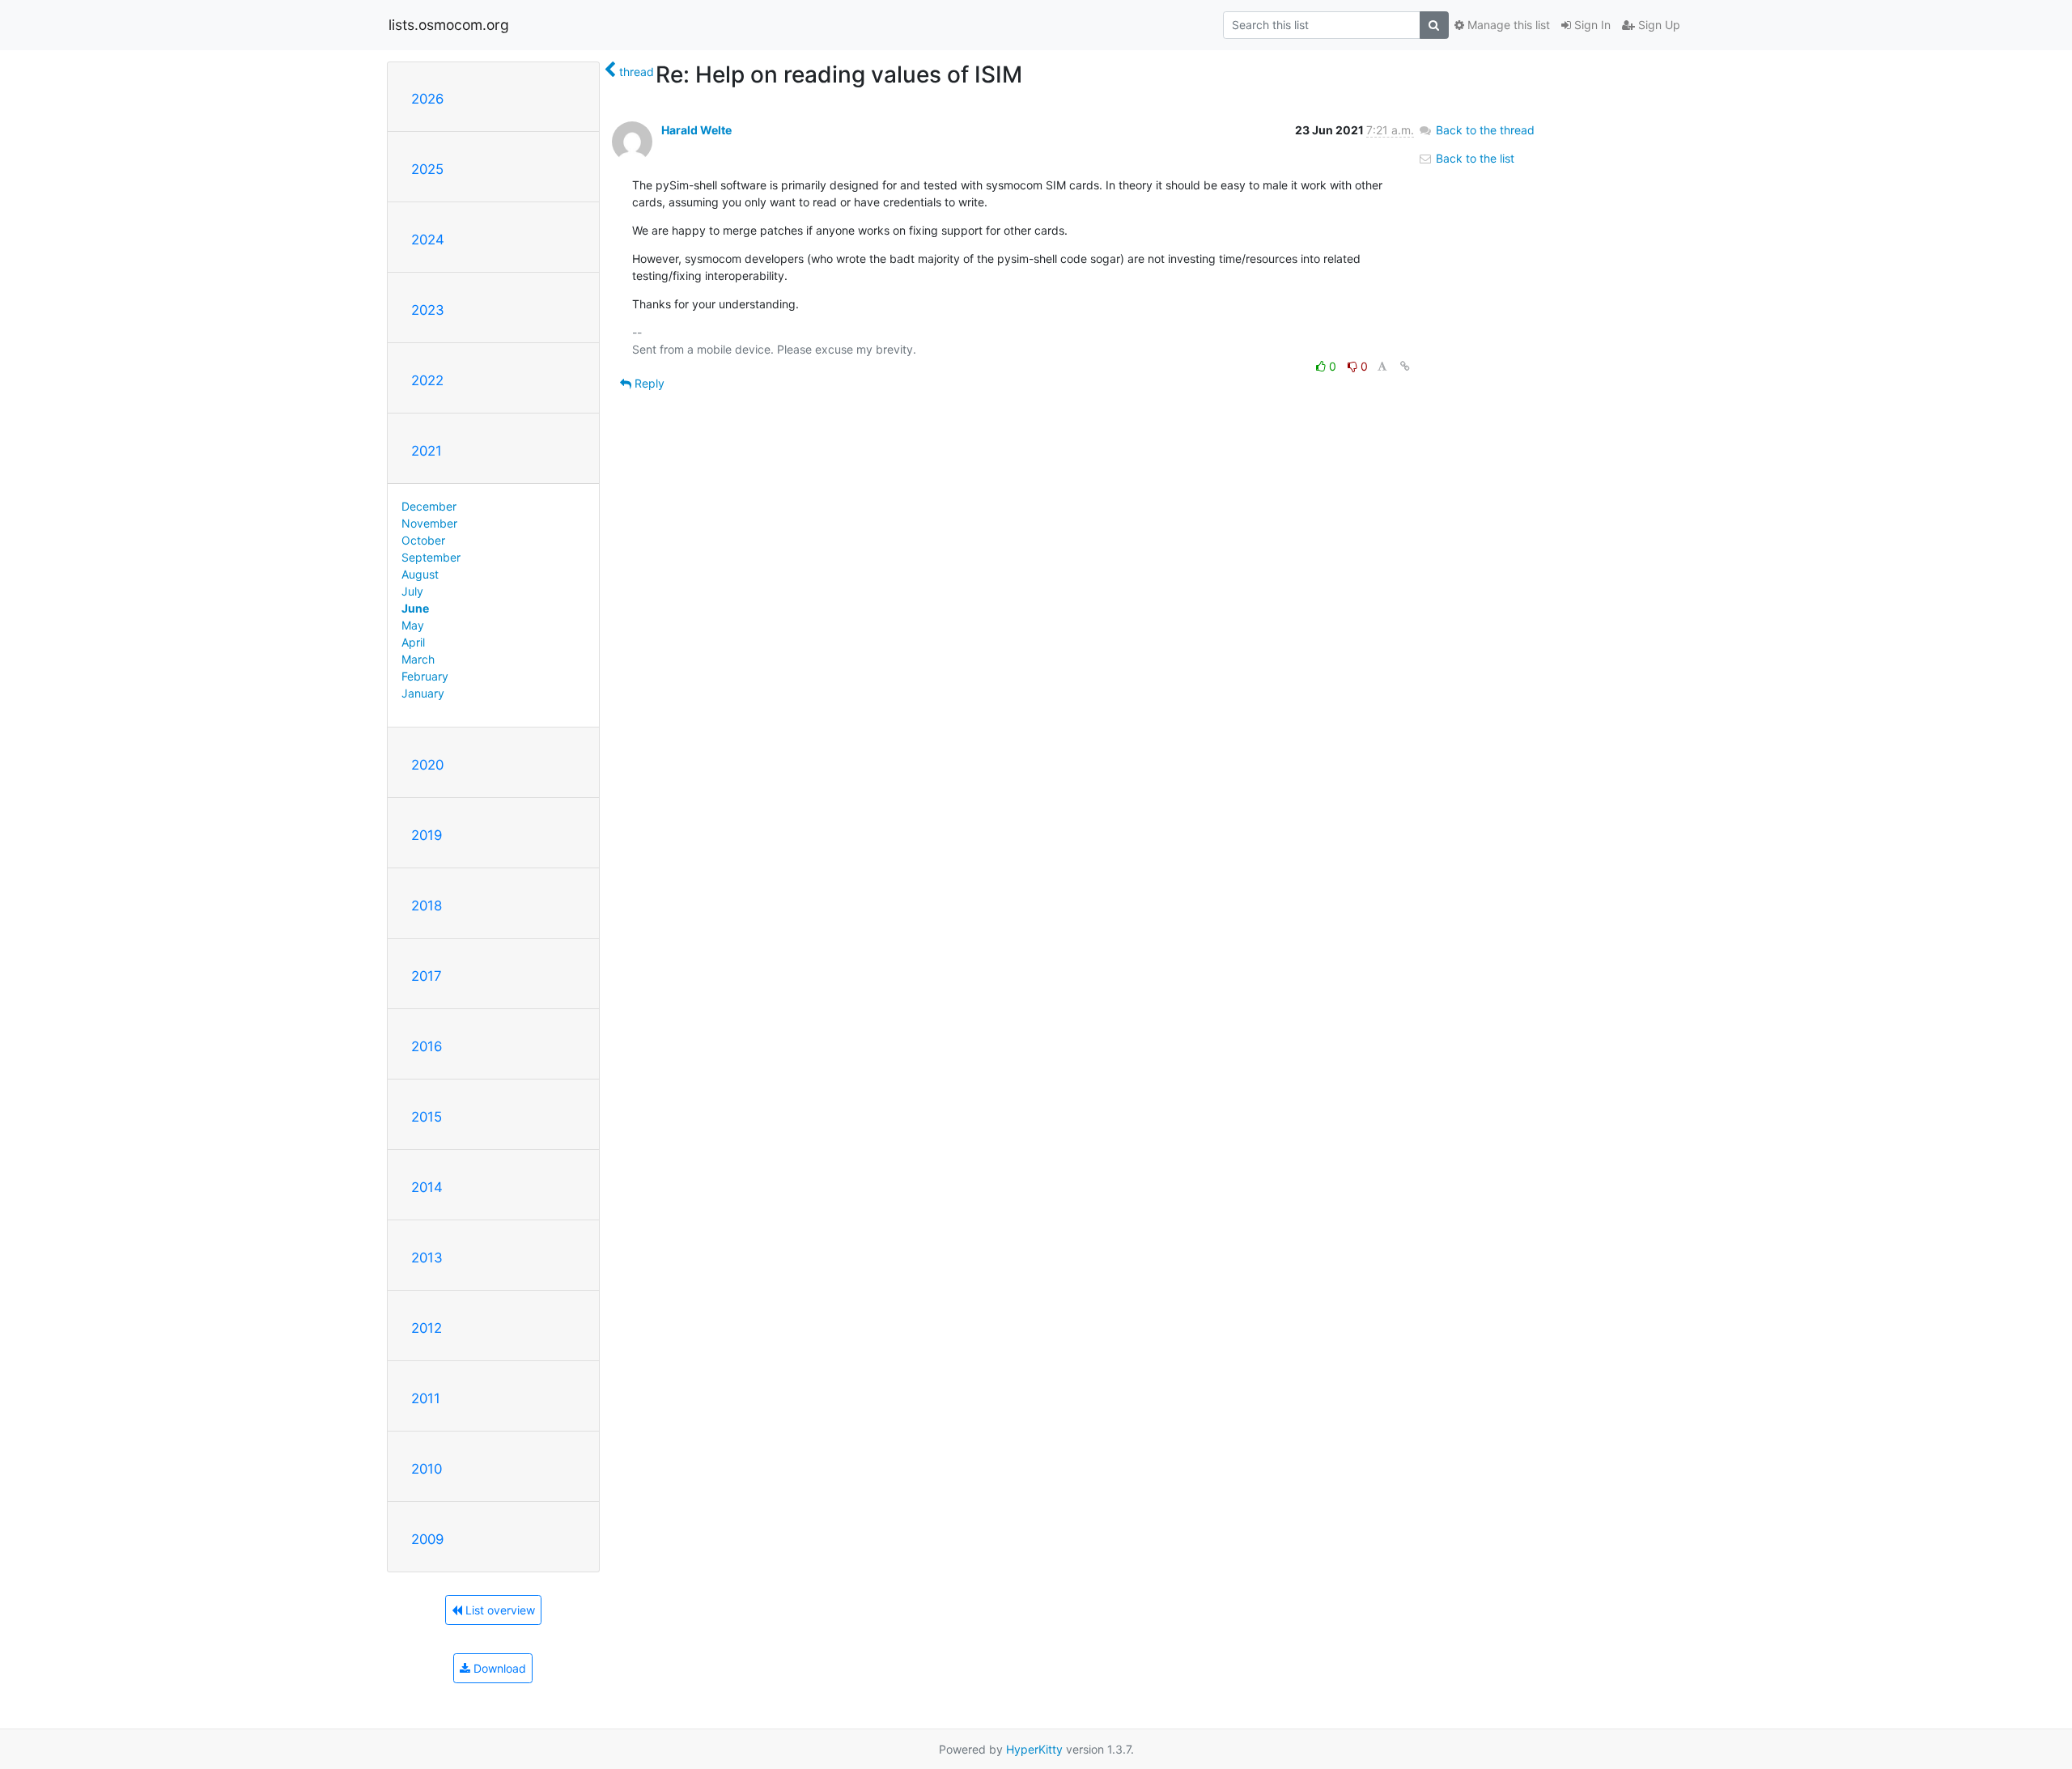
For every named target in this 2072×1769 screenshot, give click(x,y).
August (420, 574)
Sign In (1591, 25)
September (431, 557)
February (425, 676)
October (423, 540)
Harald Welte (696, 130)
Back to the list (1473, 158)
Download (498, 1668)
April (413, 642)
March (418, 659)
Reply (648, 383)
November (429, 523)
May (413, 625)
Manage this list (1507, 25)
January (423, 693)
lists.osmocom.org (449, 25)
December (429, 506)
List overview (499, 1610)
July (412, 591)
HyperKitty (1034, 1749)
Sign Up (1658, 25)
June (415, 608)
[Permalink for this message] (1405, 366)
